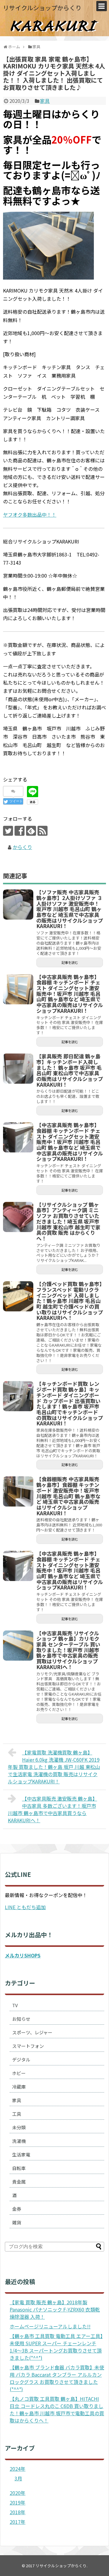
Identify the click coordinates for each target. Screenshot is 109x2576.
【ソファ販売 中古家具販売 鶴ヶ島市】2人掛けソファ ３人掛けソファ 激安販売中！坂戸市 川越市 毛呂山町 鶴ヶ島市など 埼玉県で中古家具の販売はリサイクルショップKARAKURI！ (70, 909)
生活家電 (21, 2155)
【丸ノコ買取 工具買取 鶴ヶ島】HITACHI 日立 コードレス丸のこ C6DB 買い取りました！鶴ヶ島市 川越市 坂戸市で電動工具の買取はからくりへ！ (57, 2410)
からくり (22, 847)
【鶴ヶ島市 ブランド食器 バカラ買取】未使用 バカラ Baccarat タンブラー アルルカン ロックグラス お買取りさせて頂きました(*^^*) (57, 2378)
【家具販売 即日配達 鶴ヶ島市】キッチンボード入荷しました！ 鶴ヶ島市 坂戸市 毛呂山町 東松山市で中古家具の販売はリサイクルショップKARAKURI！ (70, 1070)
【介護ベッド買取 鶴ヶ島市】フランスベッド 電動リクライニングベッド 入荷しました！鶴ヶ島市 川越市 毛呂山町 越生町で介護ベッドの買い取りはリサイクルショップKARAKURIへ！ (70, 1301)
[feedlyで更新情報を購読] (31, 831)
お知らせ (21, 2019)
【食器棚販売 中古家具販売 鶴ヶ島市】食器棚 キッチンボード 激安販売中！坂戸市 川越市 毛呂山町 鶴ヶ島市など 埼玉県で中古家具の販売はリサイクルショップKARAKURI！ (68, 1496)
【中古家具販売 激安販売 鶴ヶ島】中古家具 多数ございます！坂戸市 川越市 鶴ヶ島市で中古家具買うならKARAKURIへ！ (53, 1809)
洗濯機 (19, 2141)
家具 (45, 101)
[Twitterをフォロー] (8, 831)
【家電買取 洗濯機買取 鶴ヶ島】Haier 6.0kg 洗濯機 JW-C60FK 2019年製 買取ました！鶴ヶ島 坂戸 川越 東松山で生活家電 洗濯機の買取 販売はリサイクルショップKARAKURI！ (54, 1767)
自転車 (19, 2168)
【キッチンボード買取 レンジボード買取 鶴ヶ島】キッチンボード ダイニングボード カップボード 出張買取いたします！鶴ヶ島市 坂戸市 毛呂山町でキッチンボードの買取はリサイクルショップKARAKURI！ (70, 1403)
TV (15, 2005)
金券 (17, 2209)
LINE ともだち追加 (25, 1907)
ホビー (19, 2073)
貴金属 (19, 2182)
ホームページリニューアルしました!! (50, 2326)
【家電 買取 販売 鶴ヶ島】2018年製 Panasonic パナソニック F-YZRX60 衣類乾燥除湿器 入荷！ (55, 2309)
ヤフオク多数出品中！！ (30, 515)
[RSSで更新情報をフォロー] (43, 831)
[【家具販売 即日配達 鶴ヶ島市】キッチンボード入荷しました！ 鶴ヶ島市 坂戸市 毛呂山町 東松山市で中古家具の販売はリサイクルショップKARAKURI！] (18, 1069)
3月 (18, 2478)
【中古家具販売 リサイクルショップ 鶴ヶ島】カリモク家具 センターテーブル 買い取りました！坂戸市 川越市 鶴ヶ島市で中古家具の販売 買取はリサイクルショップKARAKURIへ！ (68, 1650)
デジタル (21, 2060)
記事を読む (70, 962)
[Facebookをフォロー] (20, 831)
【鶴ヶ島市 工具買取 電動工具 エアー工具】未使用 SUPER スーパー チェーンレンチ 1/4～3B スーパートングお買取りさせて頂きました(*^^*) (56, 2347)
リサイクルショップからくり (42, 8)
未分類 (19, 2127)
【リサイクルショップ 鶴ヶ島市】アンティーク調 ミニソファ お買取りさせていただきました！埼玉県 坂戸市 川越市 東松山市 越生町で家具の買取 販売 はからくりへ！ (68, 1221)
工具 (17, 2114)
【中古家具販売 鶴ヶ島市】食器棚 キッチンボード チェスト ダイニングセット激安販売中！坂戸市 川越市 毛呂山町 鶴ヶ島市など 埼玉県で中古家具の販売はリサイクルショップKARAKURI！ (70, 994)
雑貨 (17, 2222)
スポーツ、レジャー (32, 2032)
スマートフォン (28, 2046)
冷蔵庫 (19, 2087)
